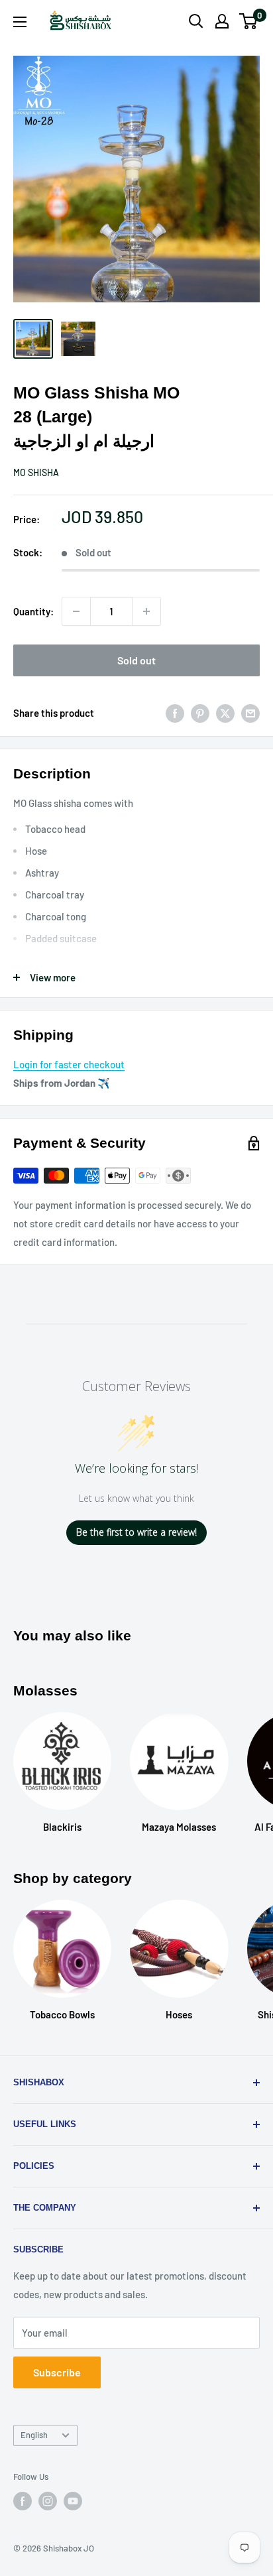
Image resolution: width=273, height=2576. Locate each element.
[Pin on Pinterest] (200, 713)
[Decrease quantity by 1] (76, 611)
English (34, 2435)
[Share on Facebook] (175, 713)
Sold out (136, 660)
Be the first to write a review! (136, 1532)
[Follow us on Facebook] (23, 2501)
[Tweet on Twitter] (225, 713)
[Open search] (196, 21)
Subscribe (57, 2372)
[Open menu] (20, 22)
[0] (249, 21)
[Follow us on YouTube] (73, 2501)
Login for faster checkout (69, 1064)
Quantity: (33, 611)
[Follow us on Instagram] (48, 2501)
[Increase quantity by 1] (146, 611)
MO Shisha (36, 472)
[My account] (222, 21)
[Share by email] (250, 713)
